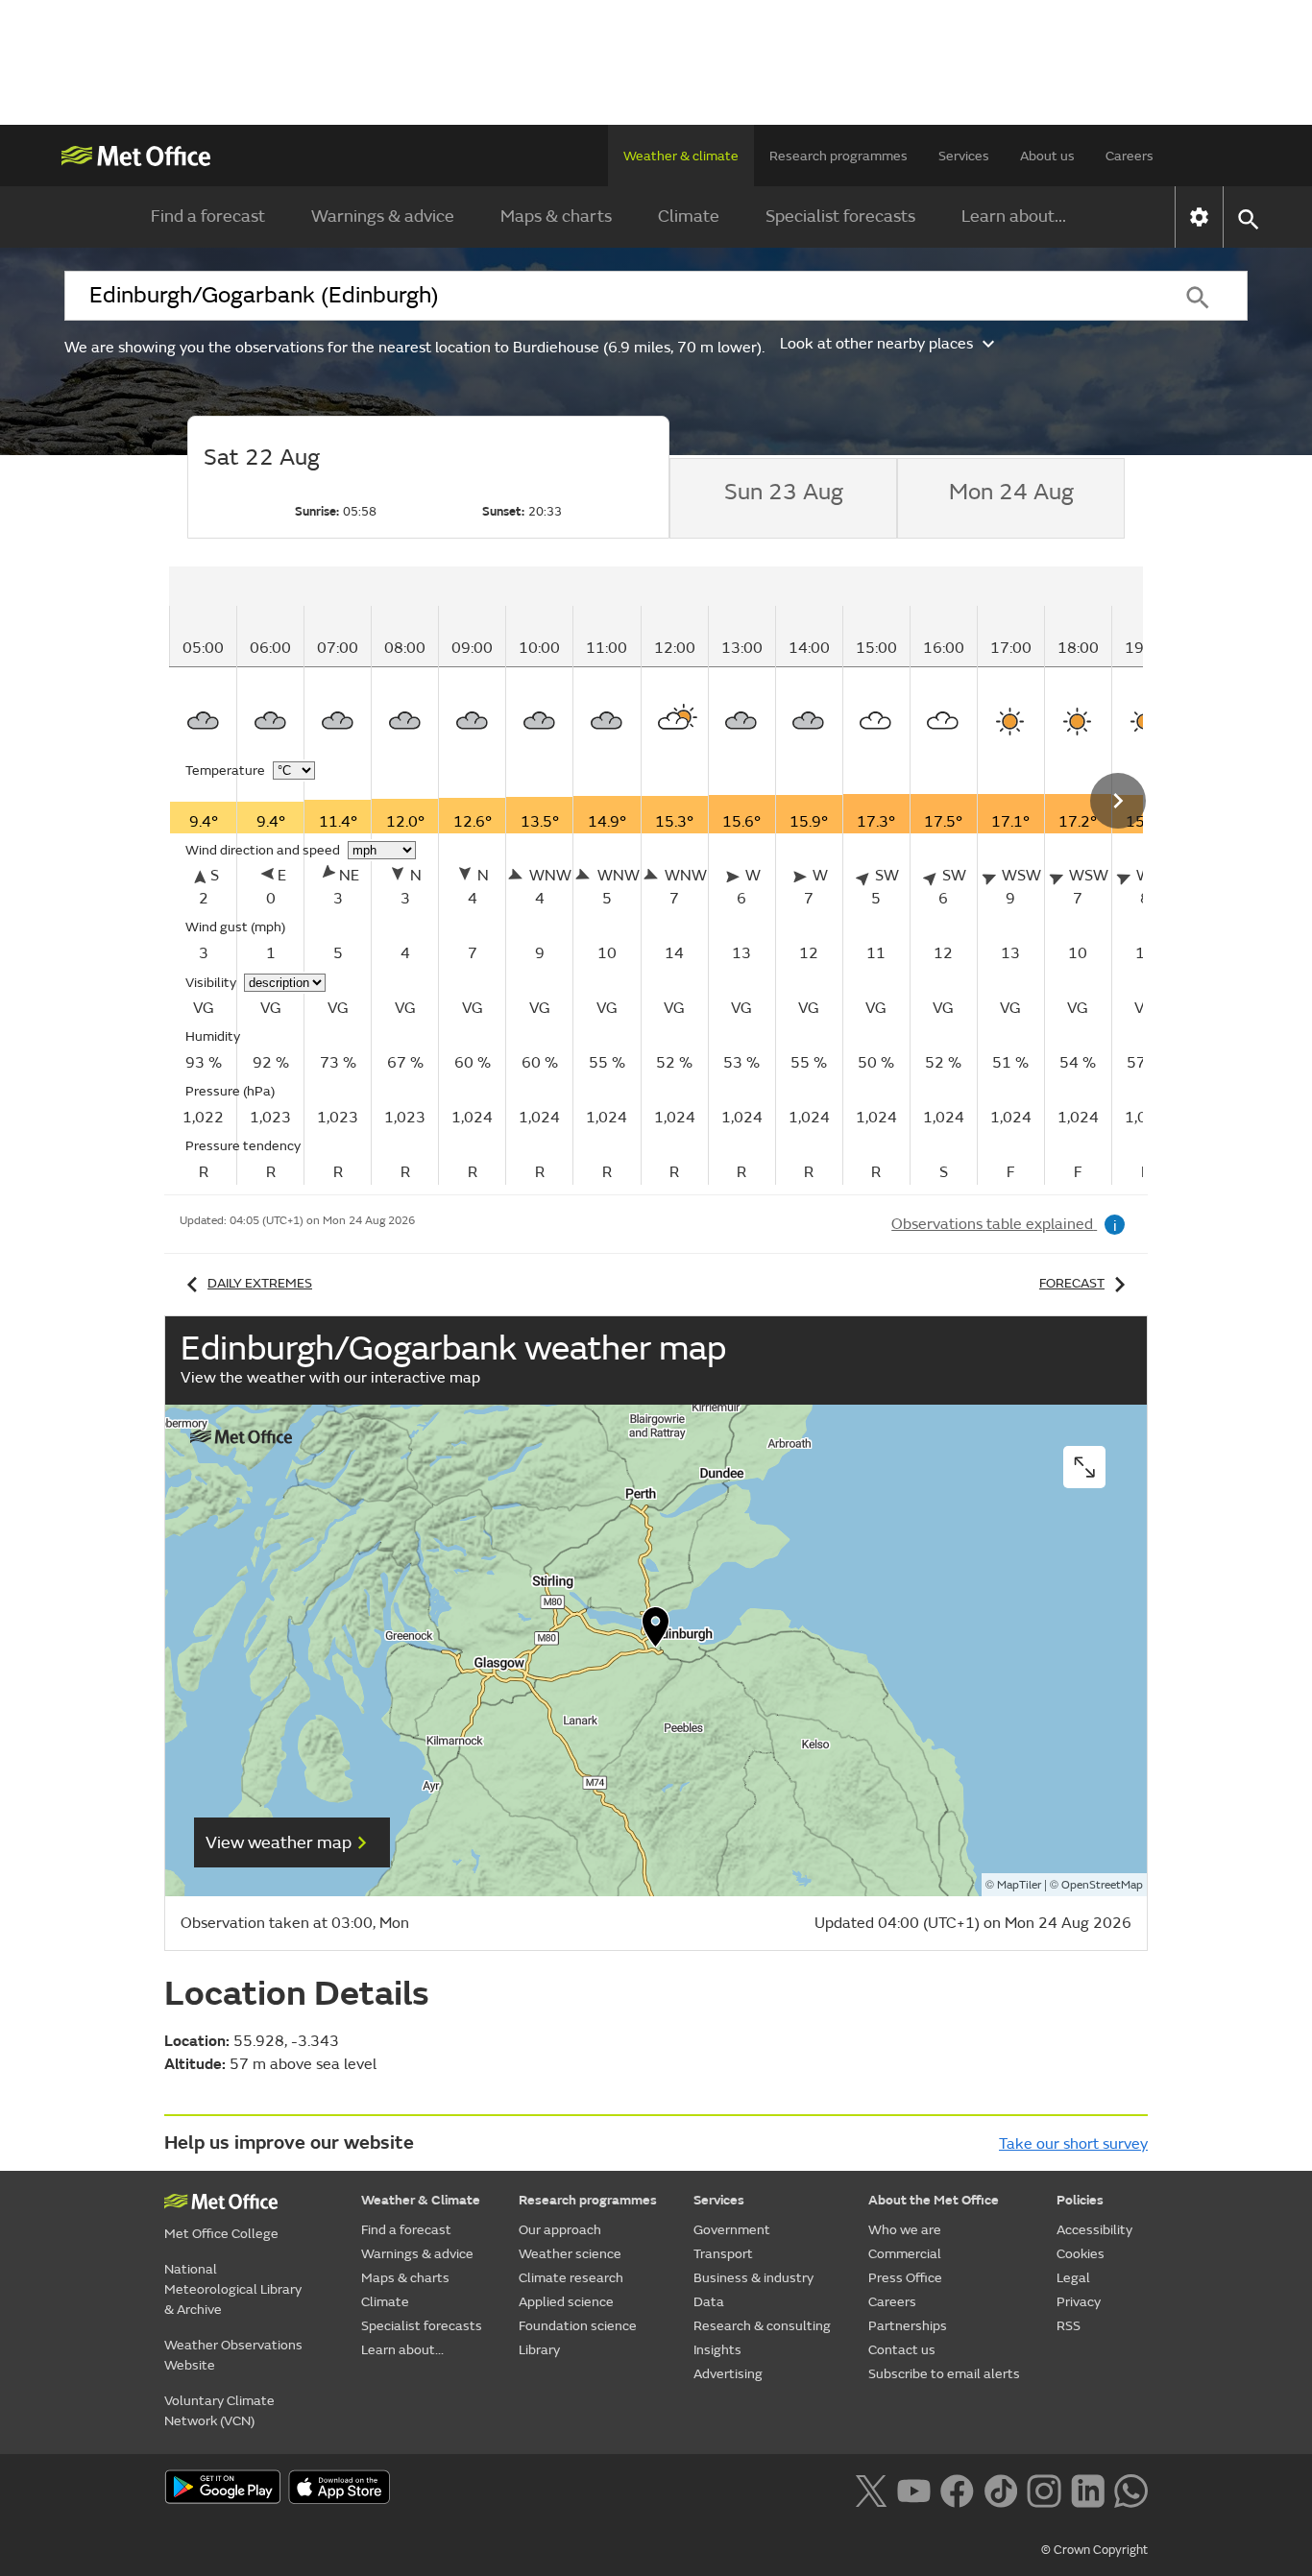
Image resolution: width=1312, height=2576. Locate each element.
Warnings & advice (383, 217)
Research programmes (838, 156)
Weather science (570, 2254)
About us (1047, 156)
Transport (723, 2254)
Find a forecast (208, 217)
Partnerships (908, 2326)
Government (732, 2230)
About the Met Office (934, 2200)
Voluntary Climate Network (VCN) (219, 2411)
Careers (1130, 156)
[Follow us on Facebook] (957, 2489)
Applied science (566, 2302)
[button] (656, 1631)
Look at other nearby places (876, 344)
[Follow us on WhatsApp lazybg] (1131, 2489)
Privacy (1079, 2302)
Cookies (1081, 2254)
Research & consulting (762, 2326)
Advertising (728, 2374)
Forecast (1072, 1283)
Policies (1080, 2200)
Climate (689, 217)
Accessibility (1094, 2230)
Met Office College (221, 2234)
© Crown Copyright (1094, 2550)
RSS (1069, 2326)
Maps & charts (556, 217)
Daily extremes (260, 1283)
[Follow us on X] (871, 2489)
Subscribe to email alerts (944, 2374)
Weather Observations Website (233, 2355)
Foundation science (578, 2326)
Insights (717, 2350)
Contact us (902, 2350)
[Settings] (1199, 217)
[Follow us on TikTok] (1000, 2489)
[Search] (1198, 296)
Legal (1073, 2278)
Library (539, 2350)
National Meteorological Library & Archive (233, 2289)
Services (964, 156)
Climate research (571, 2278)
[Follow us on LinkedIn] (1088, 2489)
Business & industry (753, 2278)
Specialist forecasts (840, 217)
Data (709, 2302)
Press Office (905, 2278)
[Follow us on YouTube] (914, 2489)
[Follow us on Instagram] (1044, 2489)
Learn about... (1014, 217)
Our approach (560, 2230)
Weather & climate (681, 156)
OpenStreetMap (1102, 1885)
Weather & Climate (421, 2200)
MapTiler (1019, 1885)
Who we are (905, 2230)
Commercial (905, 2254)
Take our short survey (1073, 2144)
